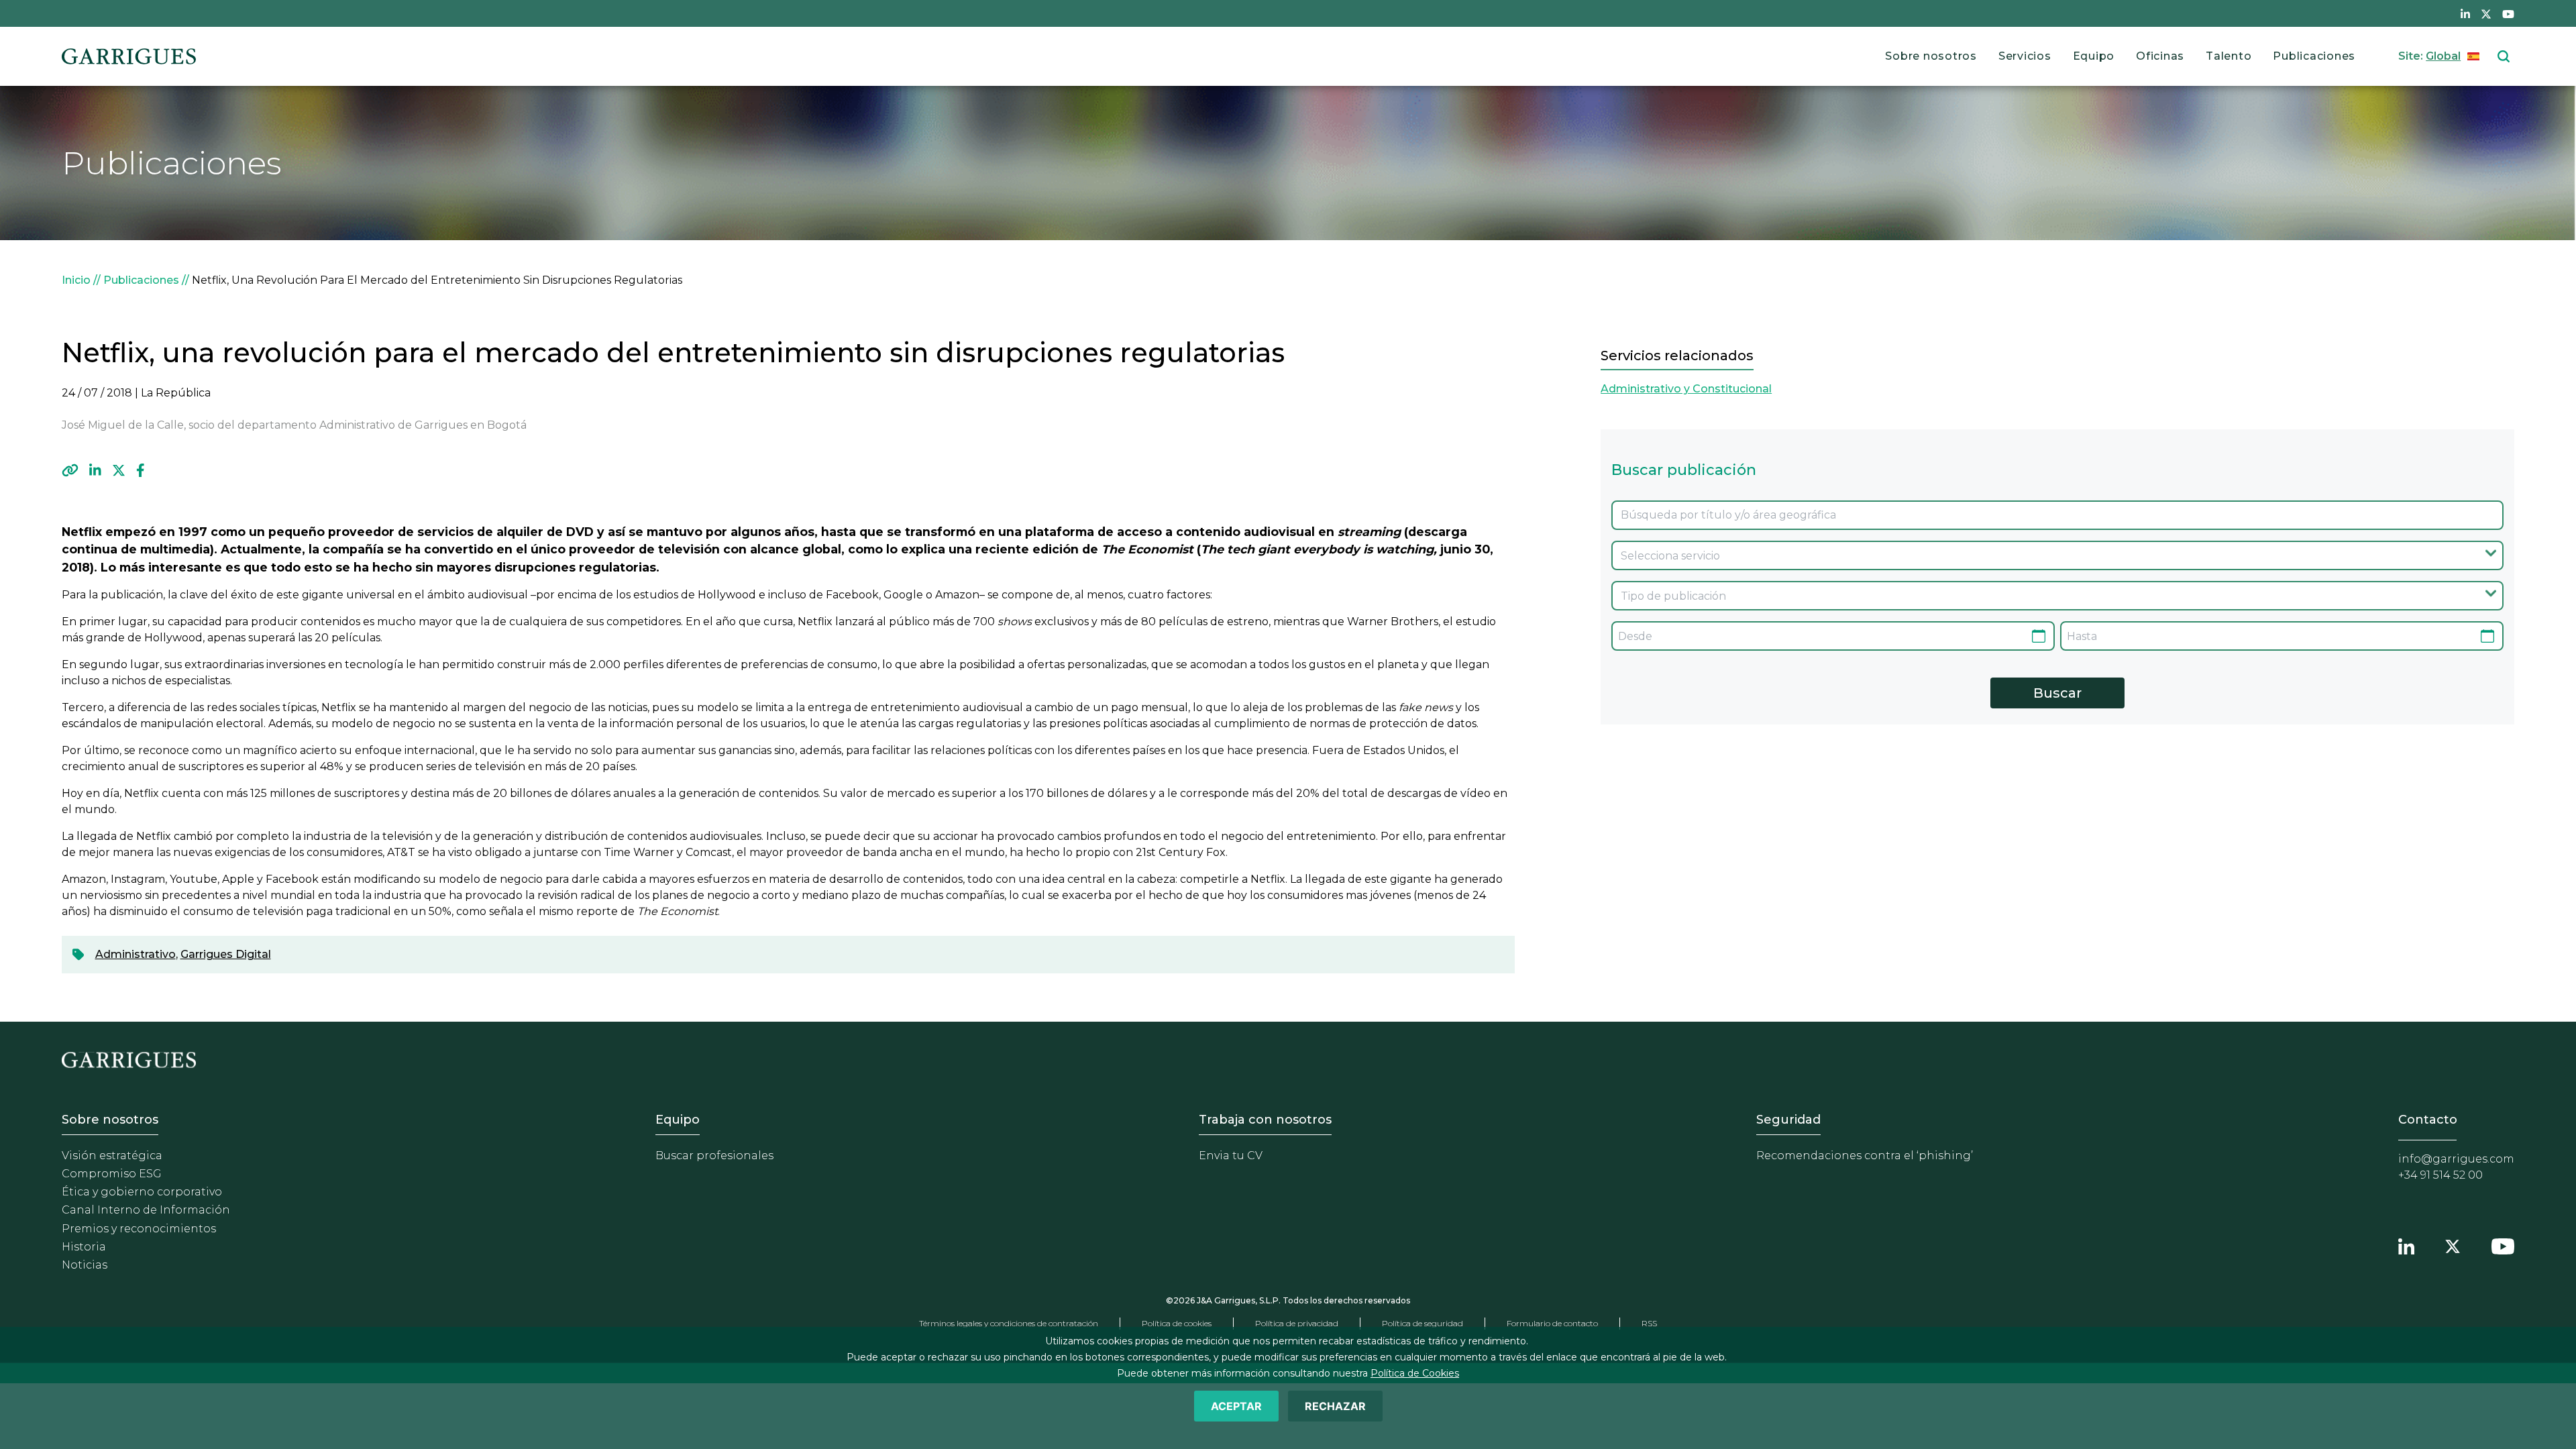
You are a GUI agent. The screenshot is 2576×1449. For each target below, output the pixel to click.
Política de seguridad (1423, 1323)
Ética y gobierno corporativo (142, 1192)
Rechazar (1335, 1406)
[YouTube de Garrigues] (2508, 13)
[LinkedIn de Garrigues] (2465, 13)
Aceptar (1236, 1406)
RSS (1649, 1323)
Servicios (2025, 56)
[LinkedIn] (95, 470)
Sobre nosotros (1931, 56)
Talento (2229, 56)
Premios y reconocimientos (139, 1229)
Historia (84, 1247)
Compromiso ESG (112, 1174)
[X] (119, 470)
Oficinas (2160, 56)
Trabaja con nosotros (1265, 1120)
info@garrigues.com (2456, 1159)
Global (2443, 56)
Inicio (76, 280)
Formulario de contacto (1552, 1323)
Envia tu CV (1231, 1156)
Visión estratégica (112, 1156)
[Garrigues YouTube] (2503, 1244)
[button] (70, 470)
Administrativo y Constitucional (1686, 389)
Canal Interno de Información (146, 1210)
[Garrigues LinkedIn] (2406, 1244)
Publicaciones (2314, 56)
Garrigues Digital (226, 954)
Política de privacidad (1297, 1323)
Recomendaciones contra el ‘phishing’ (1865, 1156)
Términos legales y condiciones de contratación (1009, 1323)
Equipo (2094, 56)
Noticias (85, 1265)
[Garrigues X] (2453, 1244)
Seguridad (1788, 1120)
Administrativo (136, 954)
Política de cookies (1177, 1323)
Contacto (2428, 1120)
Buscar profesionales (714, 1156)
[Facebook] (141, 470)
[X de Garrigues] (2486, 13)
